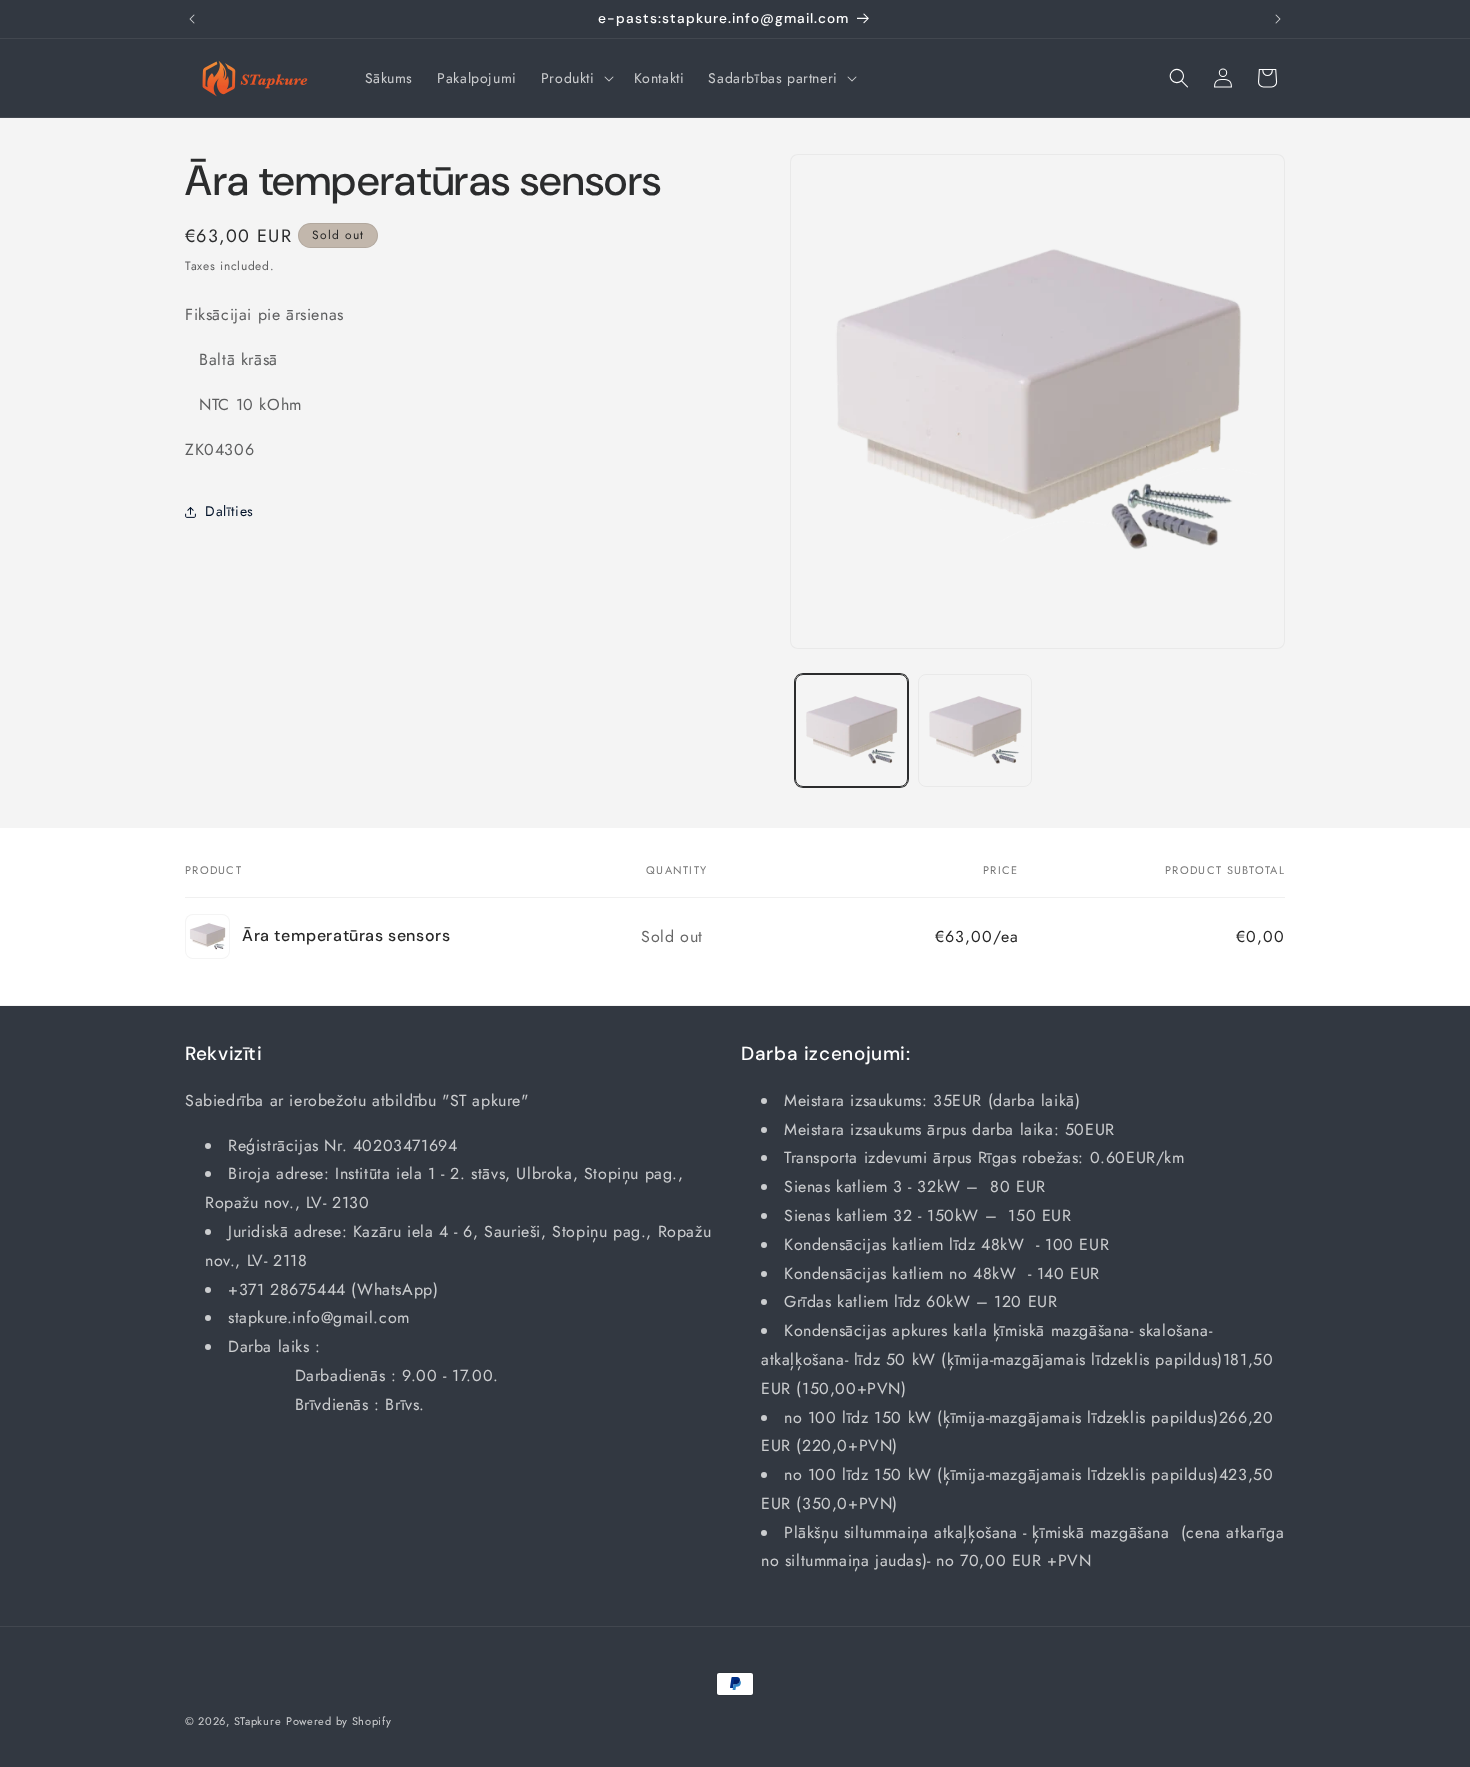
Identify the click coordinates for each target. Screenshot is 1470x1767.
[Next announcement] (1278, 19)
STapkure (258, 1721)
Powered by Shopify (339, 1721)
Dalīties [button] (229, 511)
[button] (575, 78)
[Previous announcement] (192, 19)
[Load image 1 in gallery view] (851, 730)
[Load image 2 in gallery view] (974, 730)
